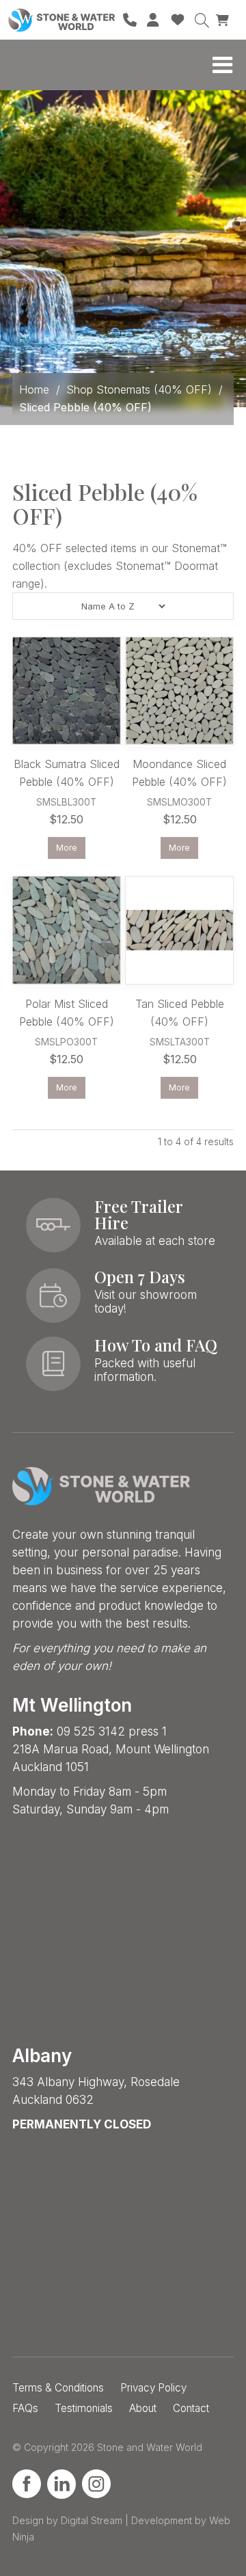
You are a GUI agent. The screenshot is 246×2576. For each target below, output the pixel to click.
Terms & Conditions (58, 2388)
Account (154, 20)
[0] (224, 19)
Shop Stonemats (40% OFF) (139, 389)
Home (34, 389)
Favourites (178, 20)
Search (202, 20)
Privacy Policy (153, 2388)
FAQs (25, 2408)
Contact (191, 2408)
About (143, 2408)
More (67, 848)
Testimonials (84, 2408)
